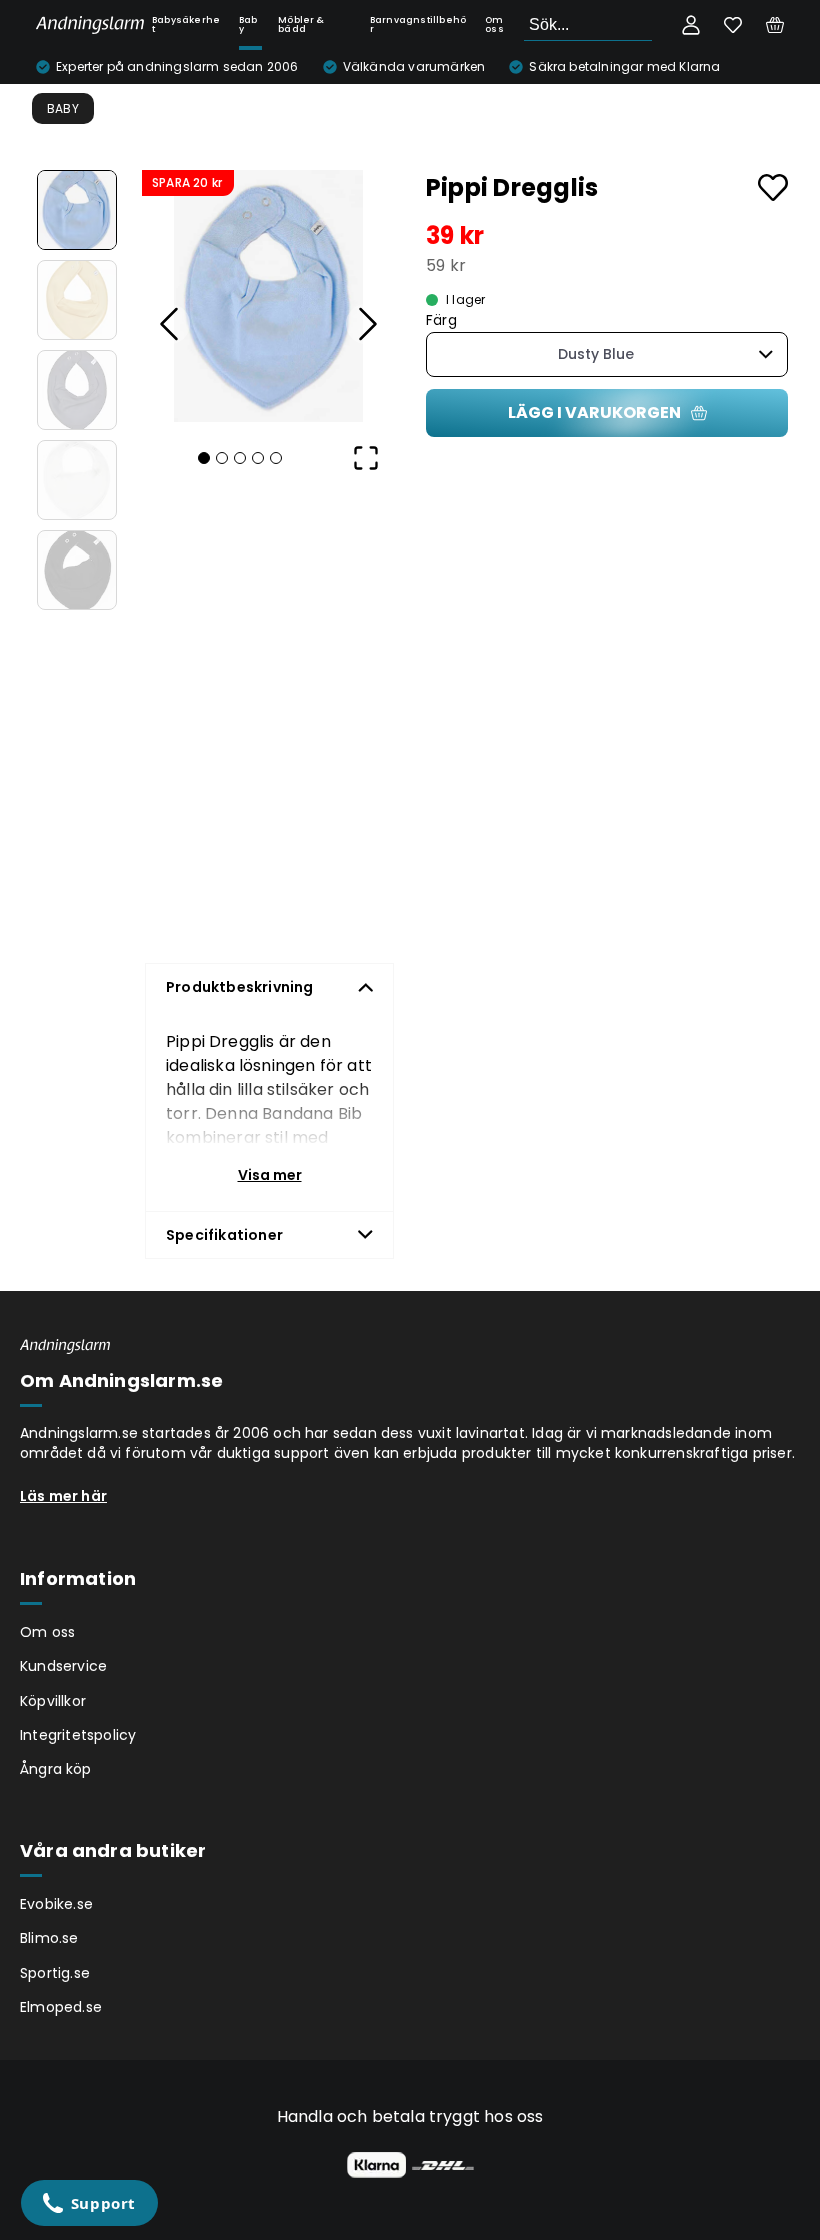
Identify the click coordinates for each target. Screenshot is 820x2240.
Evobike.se (56, 1904)
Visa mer (270, 1175)
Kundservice (63, 1666)
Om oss (494, 24)
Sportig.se (55, 1973)
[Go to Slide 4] (77, 480)
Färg (441, 320)
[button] (268, 296)
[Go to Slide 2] (77, 300)
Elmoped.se (61, 2007)
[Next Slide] (366, 324)
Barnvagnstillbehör (418, 24)
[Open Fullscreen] (366, 458)
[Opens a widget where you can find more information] (89, 2205)
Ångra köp (56, 1769)
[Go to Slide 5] (77, 570)
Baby (248, 24)
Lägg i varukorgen (594, 412)
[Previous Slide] (170, 324)
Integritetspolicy (78, 1735)
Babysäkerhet (186, 24)
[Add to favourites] (773, 187)
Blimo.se (49, 1938)
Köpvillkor (53, 1701)
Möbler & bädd (301, 24)
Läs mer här (63, 1496)
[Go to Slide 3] (77, 390)
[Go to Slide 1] (77, 210)
